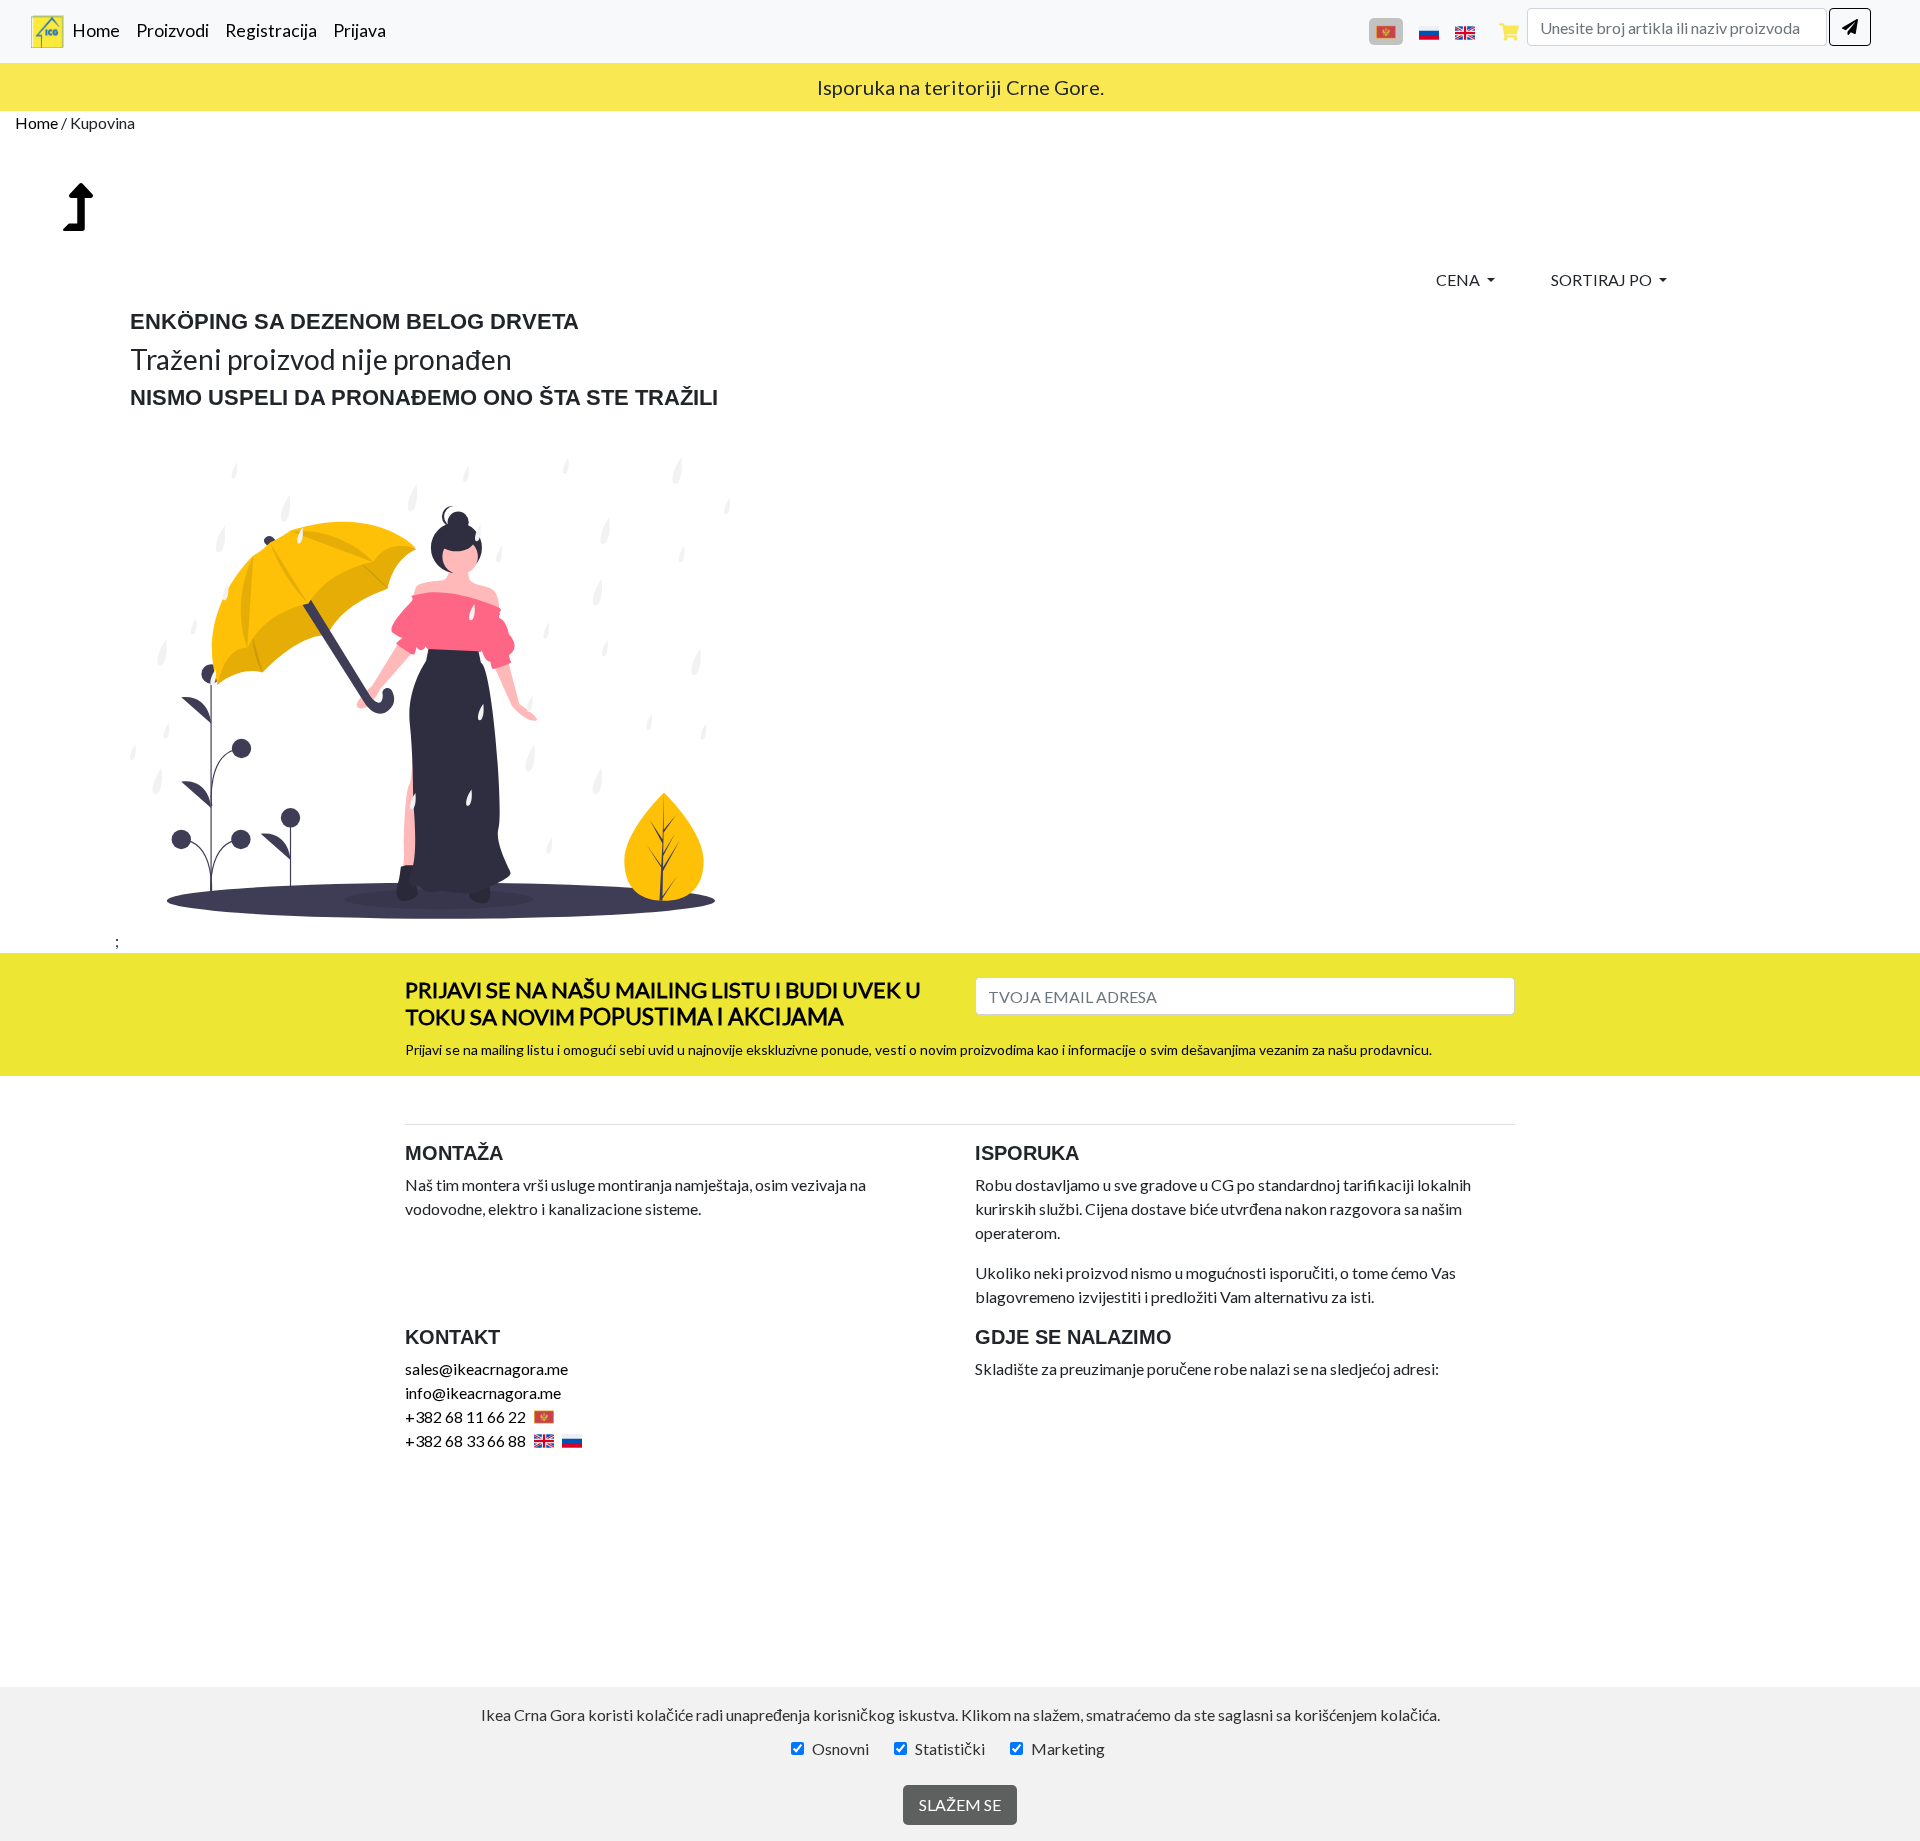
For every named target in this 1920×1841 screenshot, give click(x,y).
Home (100, 30)
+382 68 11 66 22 (465, 1416)
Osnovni (840, 1748)
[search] (1850, 27)
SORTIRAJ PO (1603, 279)
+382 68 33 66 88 (465, 1440)
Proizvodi (172, 30)
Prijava (359, 30)
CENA (1459, 279)
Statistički (950, 1748)
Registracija (271, 30)
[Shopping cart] (1509, 31)
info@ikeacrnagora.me (483, 1392)
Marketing (1068, 1748)
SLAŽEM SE (960, 1804)
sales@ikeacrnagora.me (486, 1368)
